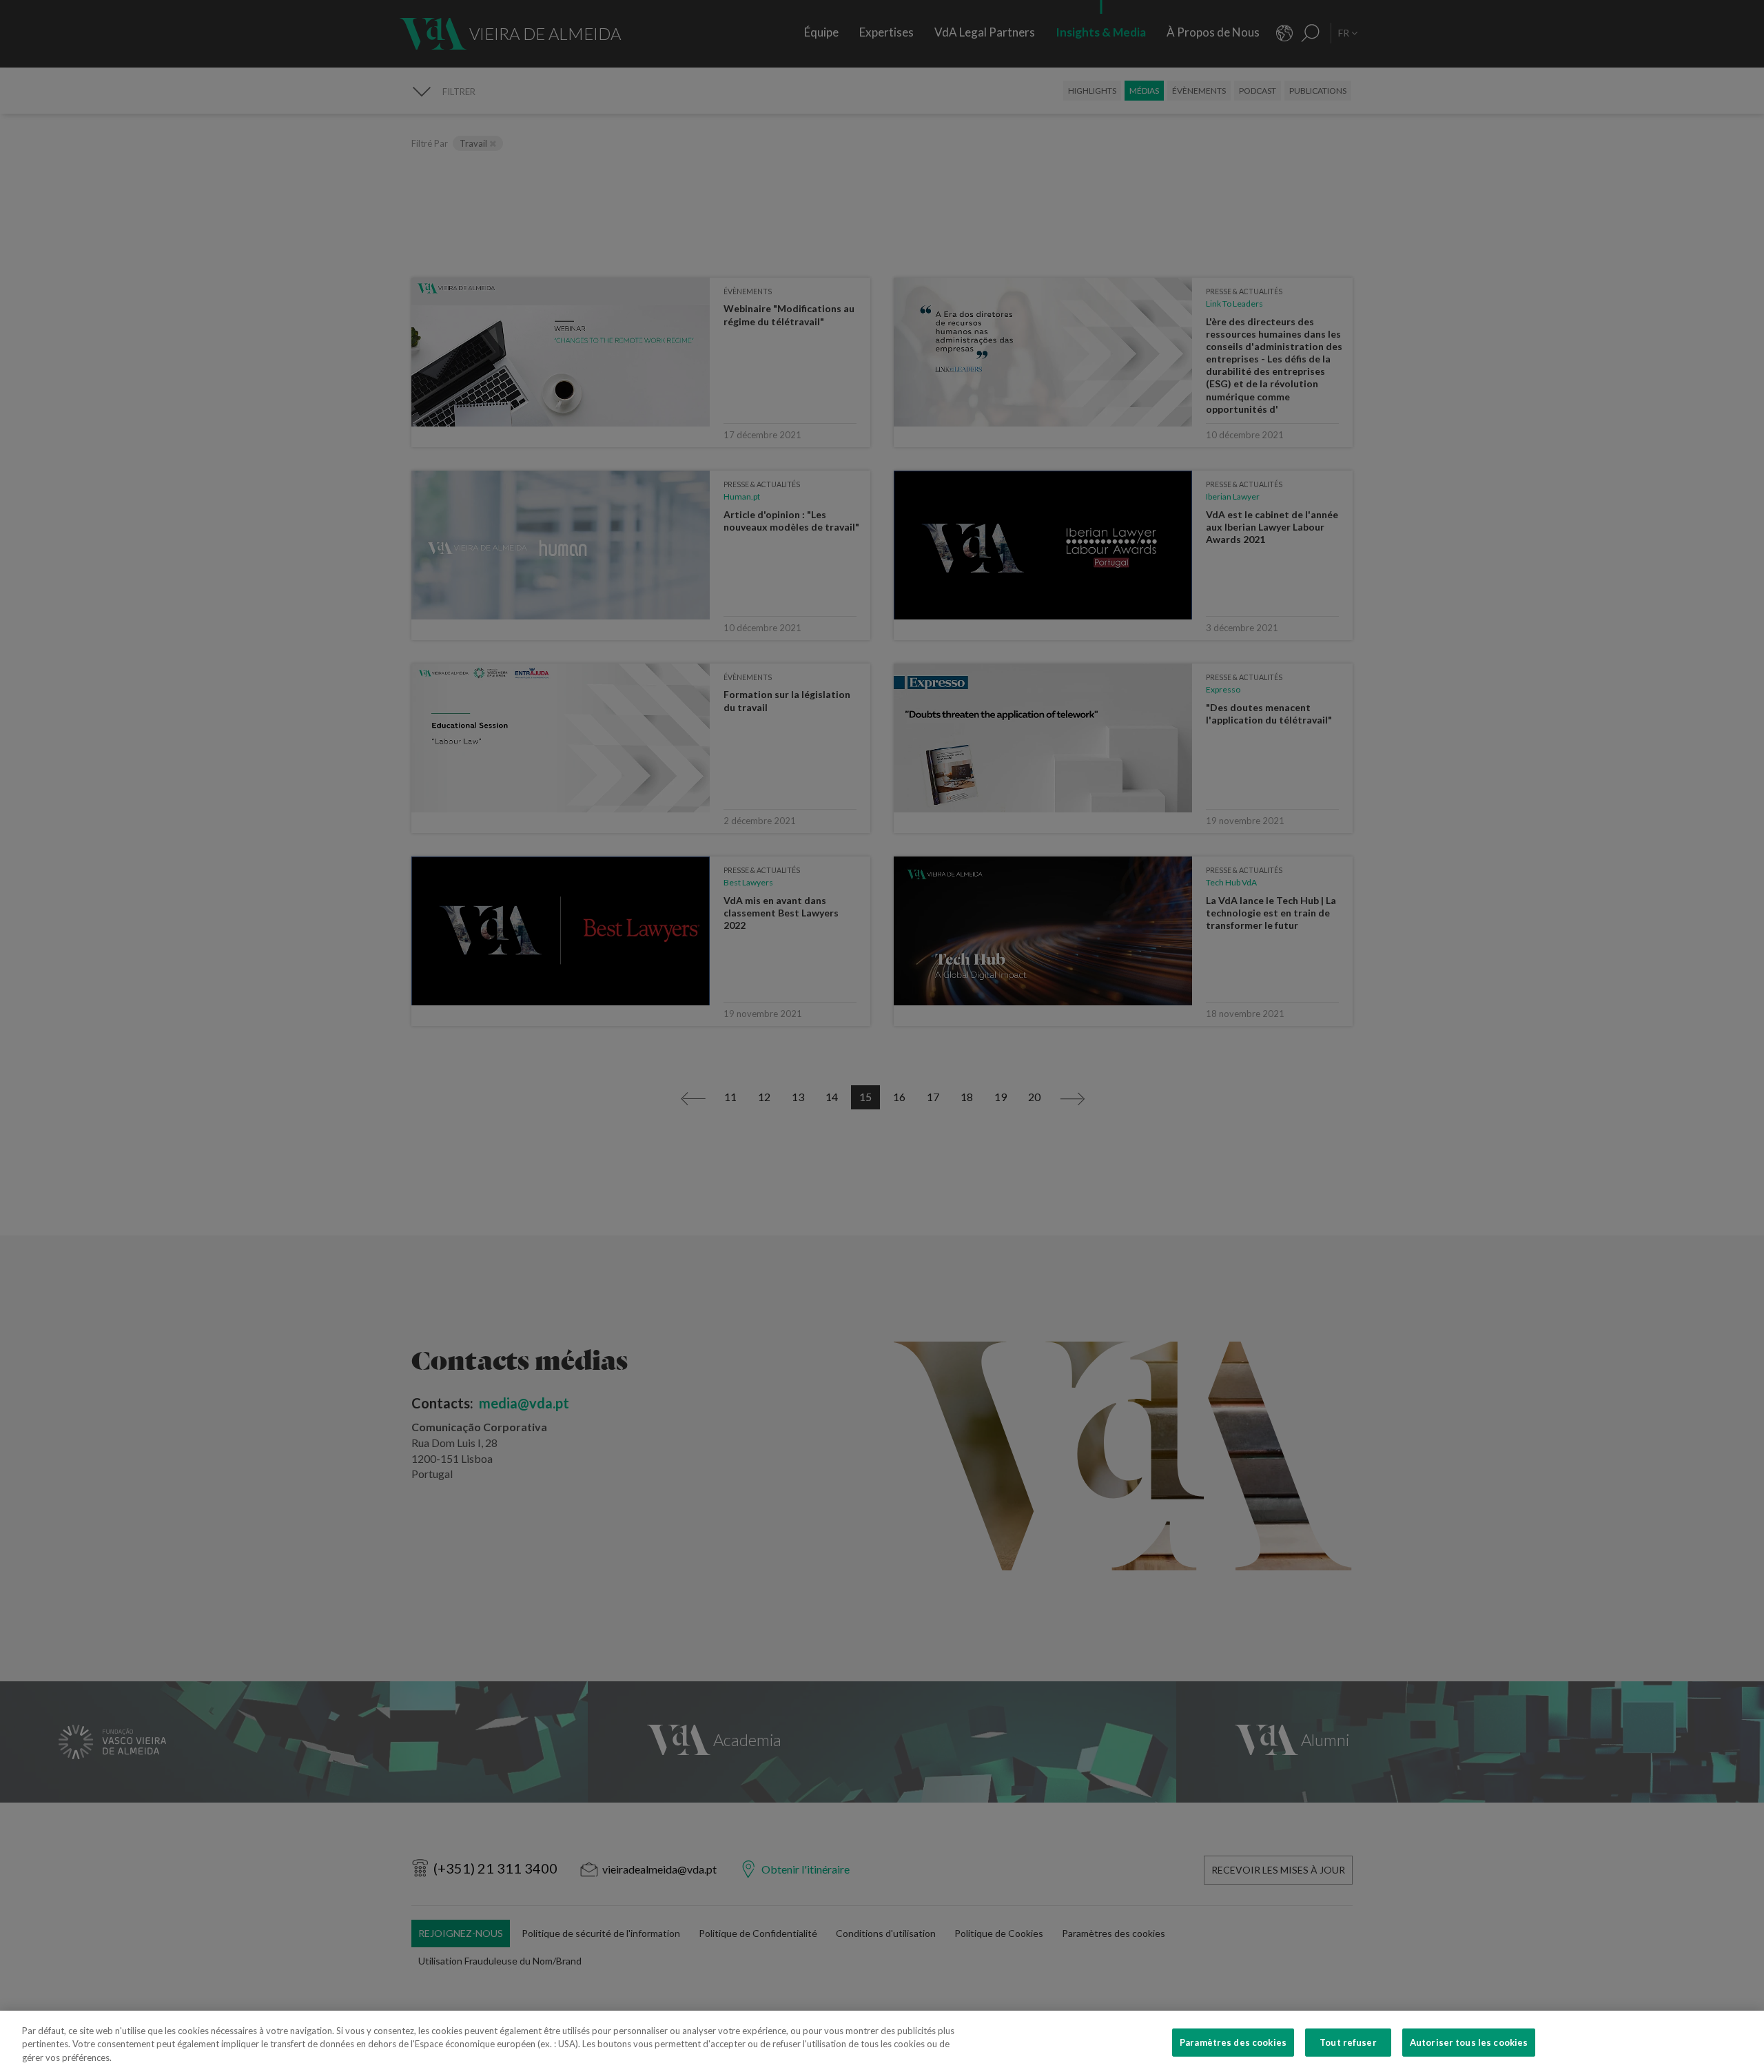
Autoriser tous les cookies (1469, 2042)
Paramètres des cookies (1233, 2042)
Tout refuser (1348, 2042)
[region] (882, 2041)
